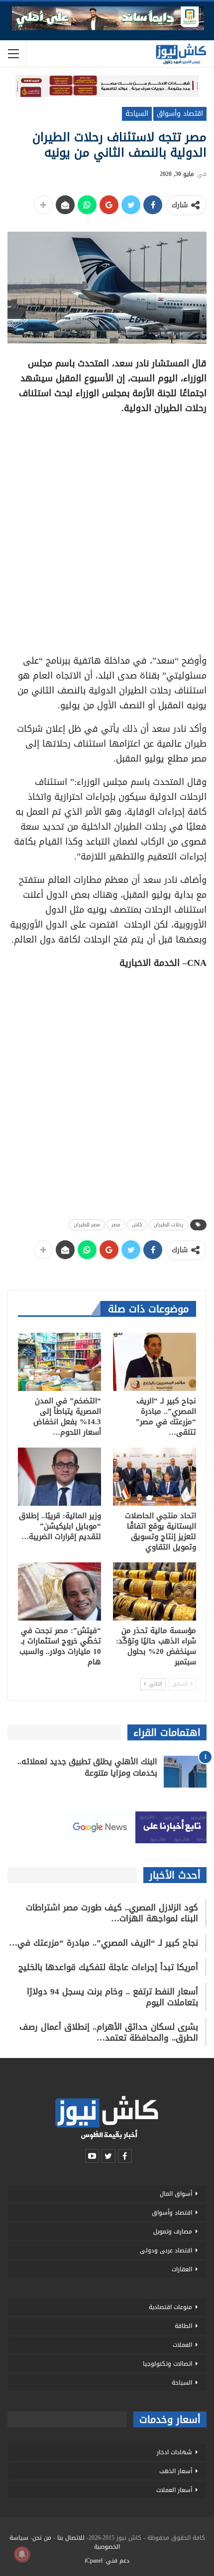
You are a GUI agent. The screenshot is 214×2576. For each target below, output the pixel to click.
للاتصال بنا (71, 2538)
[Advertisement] (107, 531)
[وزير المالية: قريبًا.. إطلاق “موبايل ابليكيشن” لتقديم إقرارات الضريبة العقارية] (59, 1477)
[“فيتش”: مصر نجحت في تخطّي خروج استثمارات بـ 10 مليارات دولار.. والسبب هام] (59, 1591)
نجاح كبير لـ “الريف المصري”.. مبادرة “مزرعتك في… (104, 1943)
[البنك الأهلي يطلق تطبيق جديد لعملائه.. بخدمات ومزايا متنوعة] (185, 1772)
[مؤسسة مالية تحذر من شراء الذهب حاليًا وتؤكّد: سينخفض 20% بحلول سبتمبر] (155, 1591)
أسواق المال (176, 2194)
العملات (182, 2345)
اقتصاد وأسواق (180, 114)
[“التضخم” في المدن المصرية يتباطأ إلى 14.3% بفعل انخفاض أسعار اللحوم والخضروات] (59, 1362)
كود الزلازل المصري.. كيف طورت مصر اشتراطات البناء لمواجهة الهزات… (112, 1913)
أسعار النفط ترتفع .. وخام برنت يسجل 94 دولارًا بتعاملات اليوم (112, 1997)
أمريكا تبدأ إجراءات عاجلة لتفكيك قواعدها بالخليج (108, 1967)
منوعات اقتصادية (170, 2307)
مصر (116, 1225)
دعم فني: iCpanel (107, 2561)
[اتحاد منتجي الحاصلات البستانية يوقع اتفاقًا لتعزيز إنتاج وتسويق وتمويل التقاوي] (155, 1477)
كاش (137, 1225)
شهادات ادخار (174, 2452)
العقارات (182, 2269)
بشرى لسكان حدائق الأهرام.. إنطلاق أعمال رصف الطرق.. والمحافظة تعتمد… (109, 2032)
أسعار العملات (174, 2490)
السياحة (137, 114)
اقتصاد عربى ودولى (166, 2250)
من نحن (42, 2538)
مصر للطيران (87, 1225)
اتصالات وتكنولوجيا (167, 2364)
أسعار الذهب (176, 2471)
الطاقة (183, 2326)
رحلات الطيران (168, 1225)
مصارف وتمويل (173, 2232)
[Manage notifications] (22, 2554)
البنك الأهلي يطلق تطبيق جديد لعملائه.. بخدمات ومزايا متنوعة (87, 1767)
